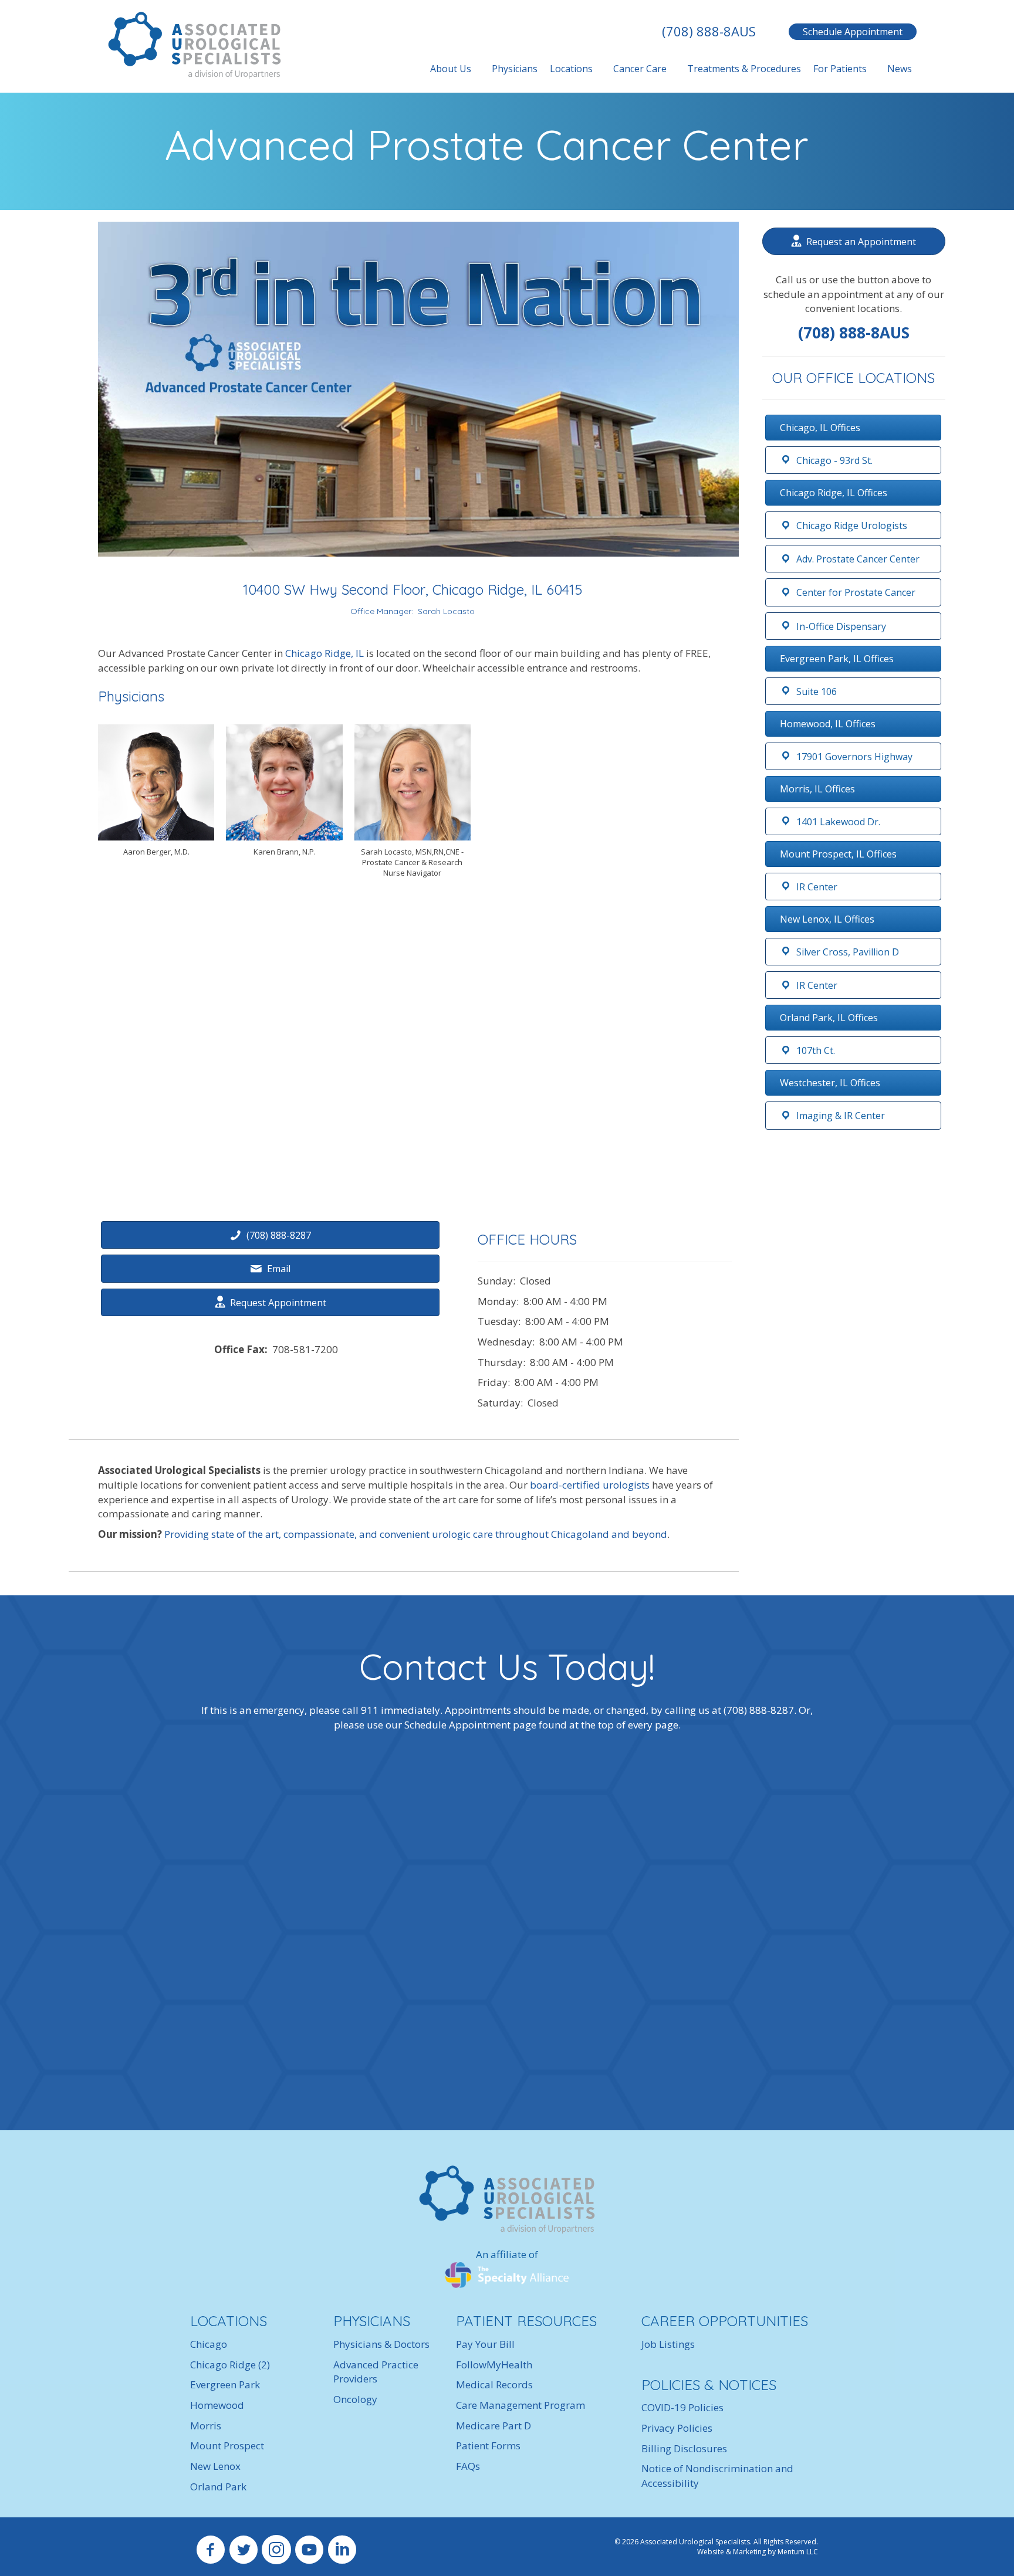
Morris (206, 2425)
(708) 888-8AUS (709, 31)
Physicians (515, 69)
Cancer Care (640, 69)
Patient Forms (488, 2445)
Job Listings (668, 2344)
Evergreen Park (225, 2385)
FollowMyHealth (494, 2364)
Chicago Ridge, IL (325, 653)
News (900, 69)
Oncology (355, 2399)
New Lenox (215, 2466)
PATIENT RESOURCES (526, 2321)
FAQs (468, 2466)
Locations (571, 69)
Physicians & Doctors (381, 2344)
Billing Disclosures (684, 2448)
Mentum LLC (798, 2552)
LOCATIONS (229, 2321)
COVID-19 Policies (682, 2407)
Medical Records (494, 2385)
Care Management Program (520, 2405)
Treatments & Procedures (744, 69)
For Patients (840, 69)
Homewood (217, 2405)
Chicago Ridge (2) (230, 2364)
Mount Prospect (227, 2445)
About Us (451, 69)
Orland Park (218, 2486)
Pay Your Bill (485, 2344)
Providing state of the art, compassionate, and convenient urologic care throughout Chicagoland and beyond (416, 1534)
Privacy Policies (677, 2428)
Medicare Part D (494, 2425)
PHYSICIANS (372, 2321)
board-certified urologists (590, 1485)
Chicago (209, 2344)
